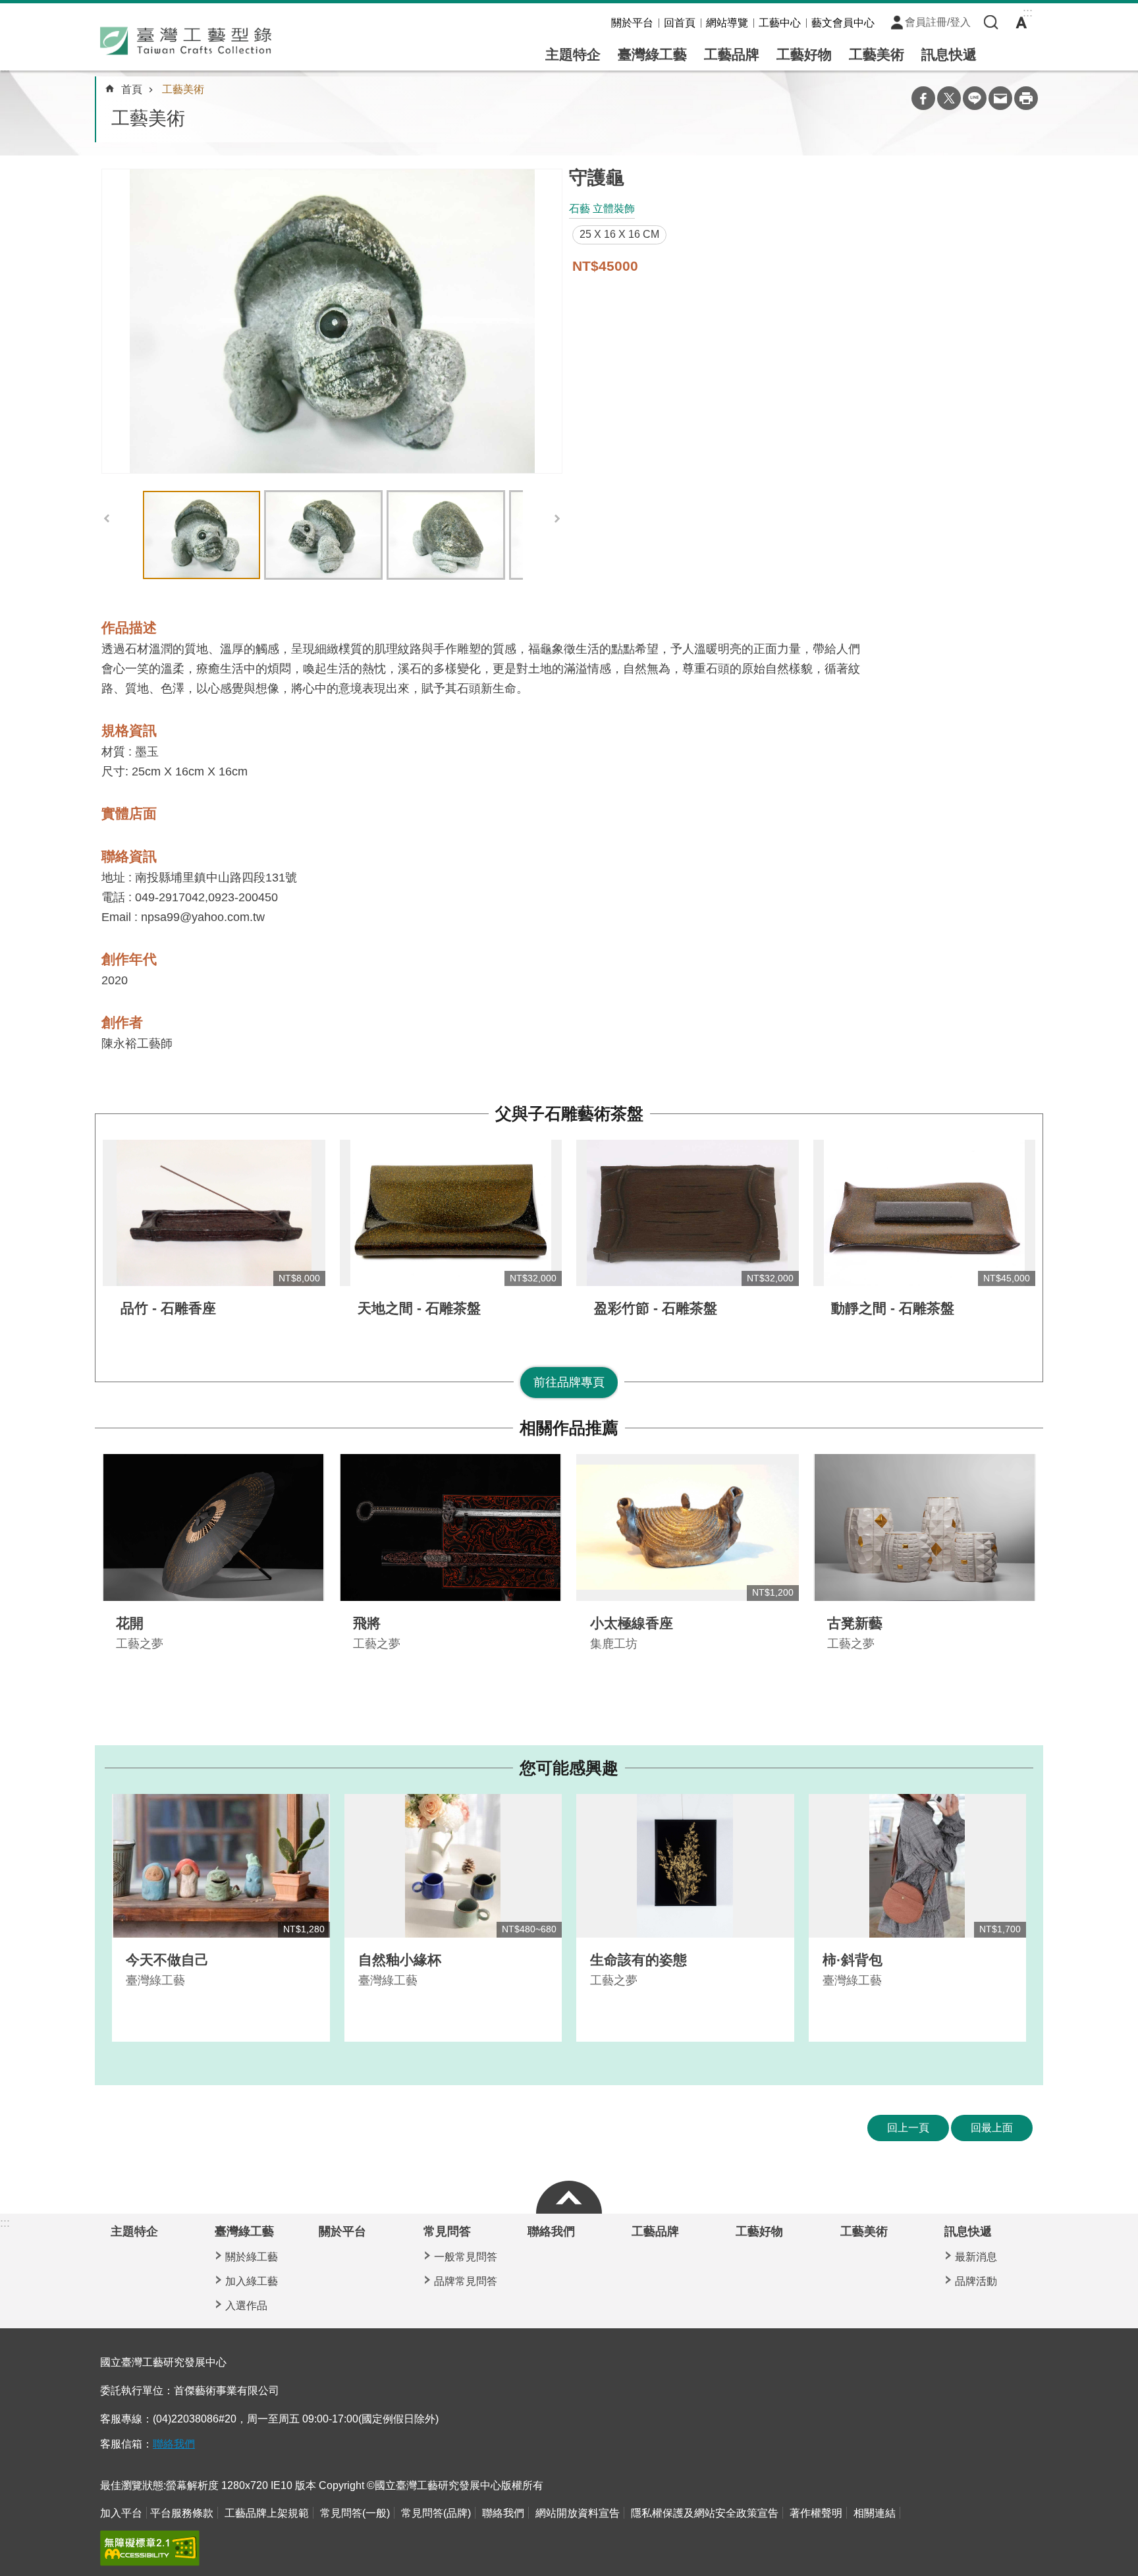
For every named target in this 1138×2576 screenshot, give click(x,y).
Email (1000, 98)
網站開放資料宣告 (578, 2513)
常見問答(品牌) (436, 2513)
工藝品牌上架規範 (267, 2513)
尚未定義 (569, 2194)
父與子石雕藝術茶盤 (569, 1114)
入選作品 (246, 2306)
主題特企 (573, 54)
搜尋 (991, 22)
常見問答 (447, 2231)
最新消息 (976, 2257)
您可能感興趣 (569, 1768)
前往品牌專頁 (569, 1382)
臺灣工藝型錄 (186, 41)
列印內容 (1026, 98)
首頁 (132, 89)
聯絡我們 (551, 2231)
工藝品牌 (732, 54)
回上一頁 (908, 2128)
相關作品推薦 (569, 1428)
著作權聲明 (816, 2513)
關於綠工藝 (252, 2257)
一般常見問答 (466, 2257)
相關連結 (875, 2513)
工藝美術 (877, 54)
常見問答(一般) (355, 2513)
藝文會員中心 (843, 23)
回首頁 (680, 23)
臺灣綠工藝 (652, 54)
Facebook (923, 98)
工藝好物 (804, 54)
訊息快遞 (949, 54)
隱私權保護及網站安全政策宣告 (705, 2513)
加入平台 (121, 2513)
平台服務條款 (182, 2513)
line (975, 98)
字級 (1021, 22)
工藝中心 (780, 23)
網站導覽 (727, 23)
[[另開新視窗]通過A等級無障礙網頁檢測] (150, 2548)
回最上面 (992, 2128)
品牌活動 (976, 2281)
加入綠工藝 (252, 2281)
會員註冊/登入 (938, 22)
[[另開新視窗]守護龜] (332, 321)
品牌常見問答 (466, 2281)
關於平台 (632, 23)
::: (5, 2223)
